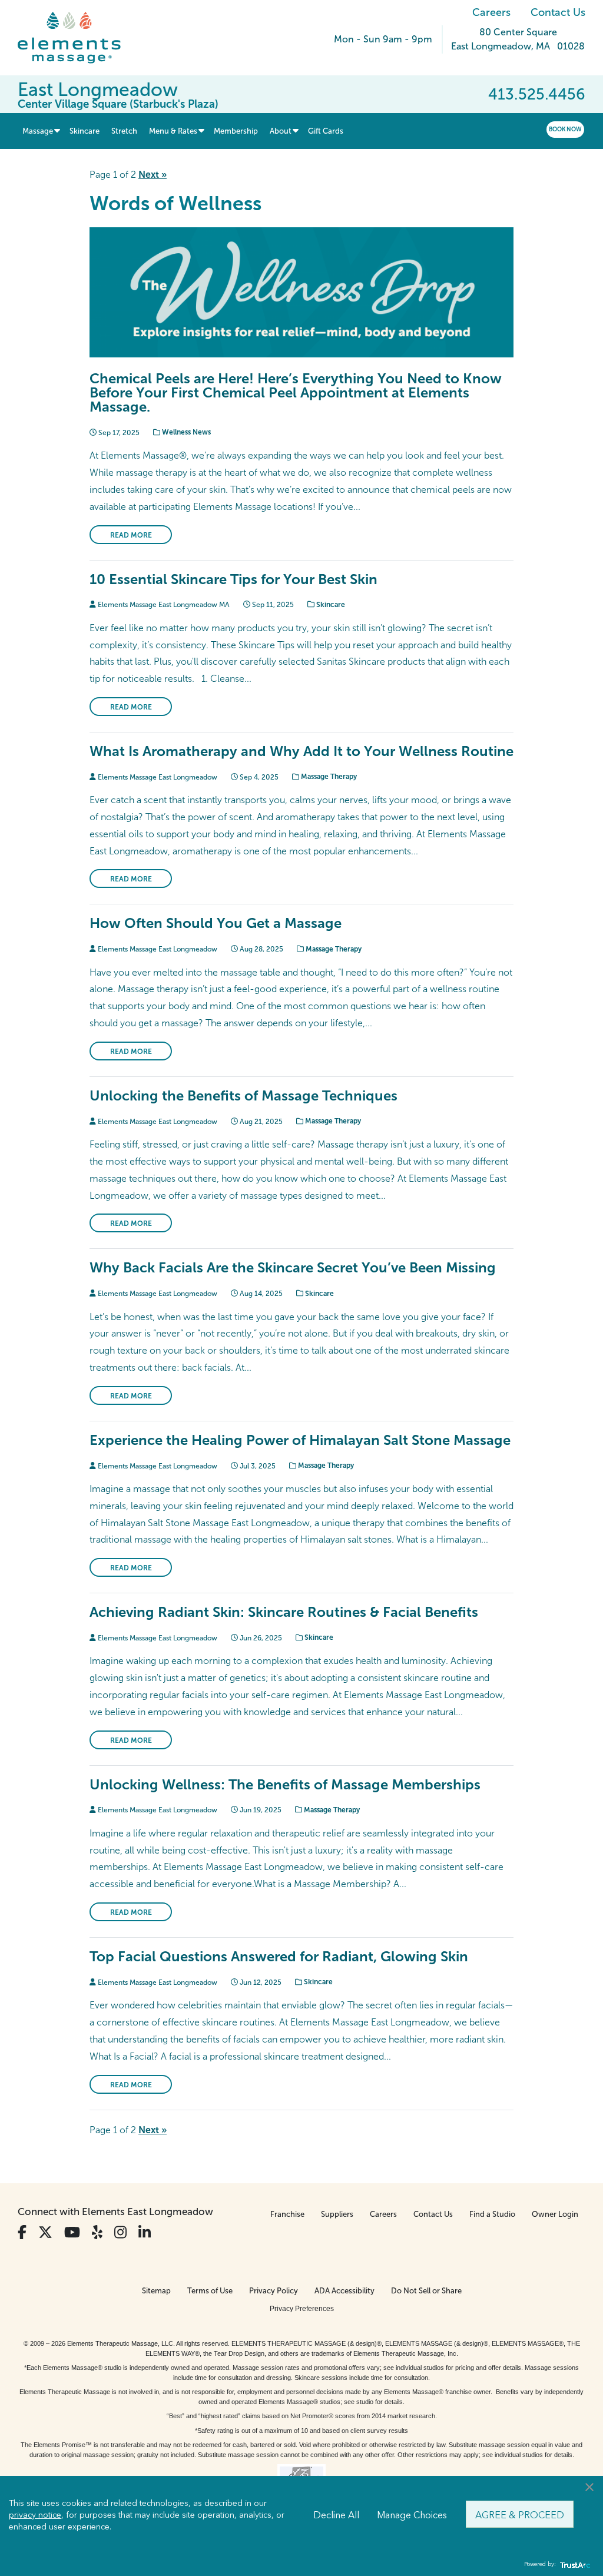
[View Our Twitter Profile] (45, 2232)
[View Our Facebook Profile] (22, 2232)
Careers (491, 12)
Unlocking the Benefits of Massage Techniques (243, 1095)
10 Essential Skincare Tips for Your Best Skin (233, 579)
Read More (131, 535)
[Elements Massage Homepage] (78, 38)
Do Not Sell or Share (426, 2291)
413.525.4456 (537, 94)
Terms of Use (210, 2291)
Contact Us (558, 12)
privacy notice (35, 2514)
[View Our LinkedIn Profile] (145, 2232)
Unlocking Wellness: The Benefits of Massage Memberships (285, 1784)
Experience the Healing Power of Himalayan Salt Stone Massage (300, 1440)
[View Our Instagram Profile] (120, 2232)
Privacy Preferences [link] (302, 2309)
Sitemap (156, 2291)
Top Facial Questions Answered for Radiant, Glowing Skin (279, 1956)
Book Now (565, 129)
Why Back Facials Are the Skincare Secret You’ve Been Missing (293, 1267)
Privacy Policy (274, 2291)
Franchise (287, 2214)
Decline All (336, 2514)
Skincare (330, 605)
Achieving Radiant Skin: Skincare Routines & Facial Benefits (284, 1612)
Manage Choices (412, 2514)
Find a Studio (492, 2214)
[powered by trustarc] (574, 2565)
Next (153, 175)
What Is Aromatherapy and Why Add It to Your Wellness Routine (301, 751)
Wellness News (185, 432)
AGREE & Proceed (520, 2514)
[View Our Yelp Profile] (97, 2232)
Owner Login (555, 2214)
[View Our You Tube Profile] (72, 2232)
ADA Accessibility (344, 2291)
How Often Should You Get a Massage (216, 923)
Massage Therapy (328, 777)
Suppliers (337, 2214)
